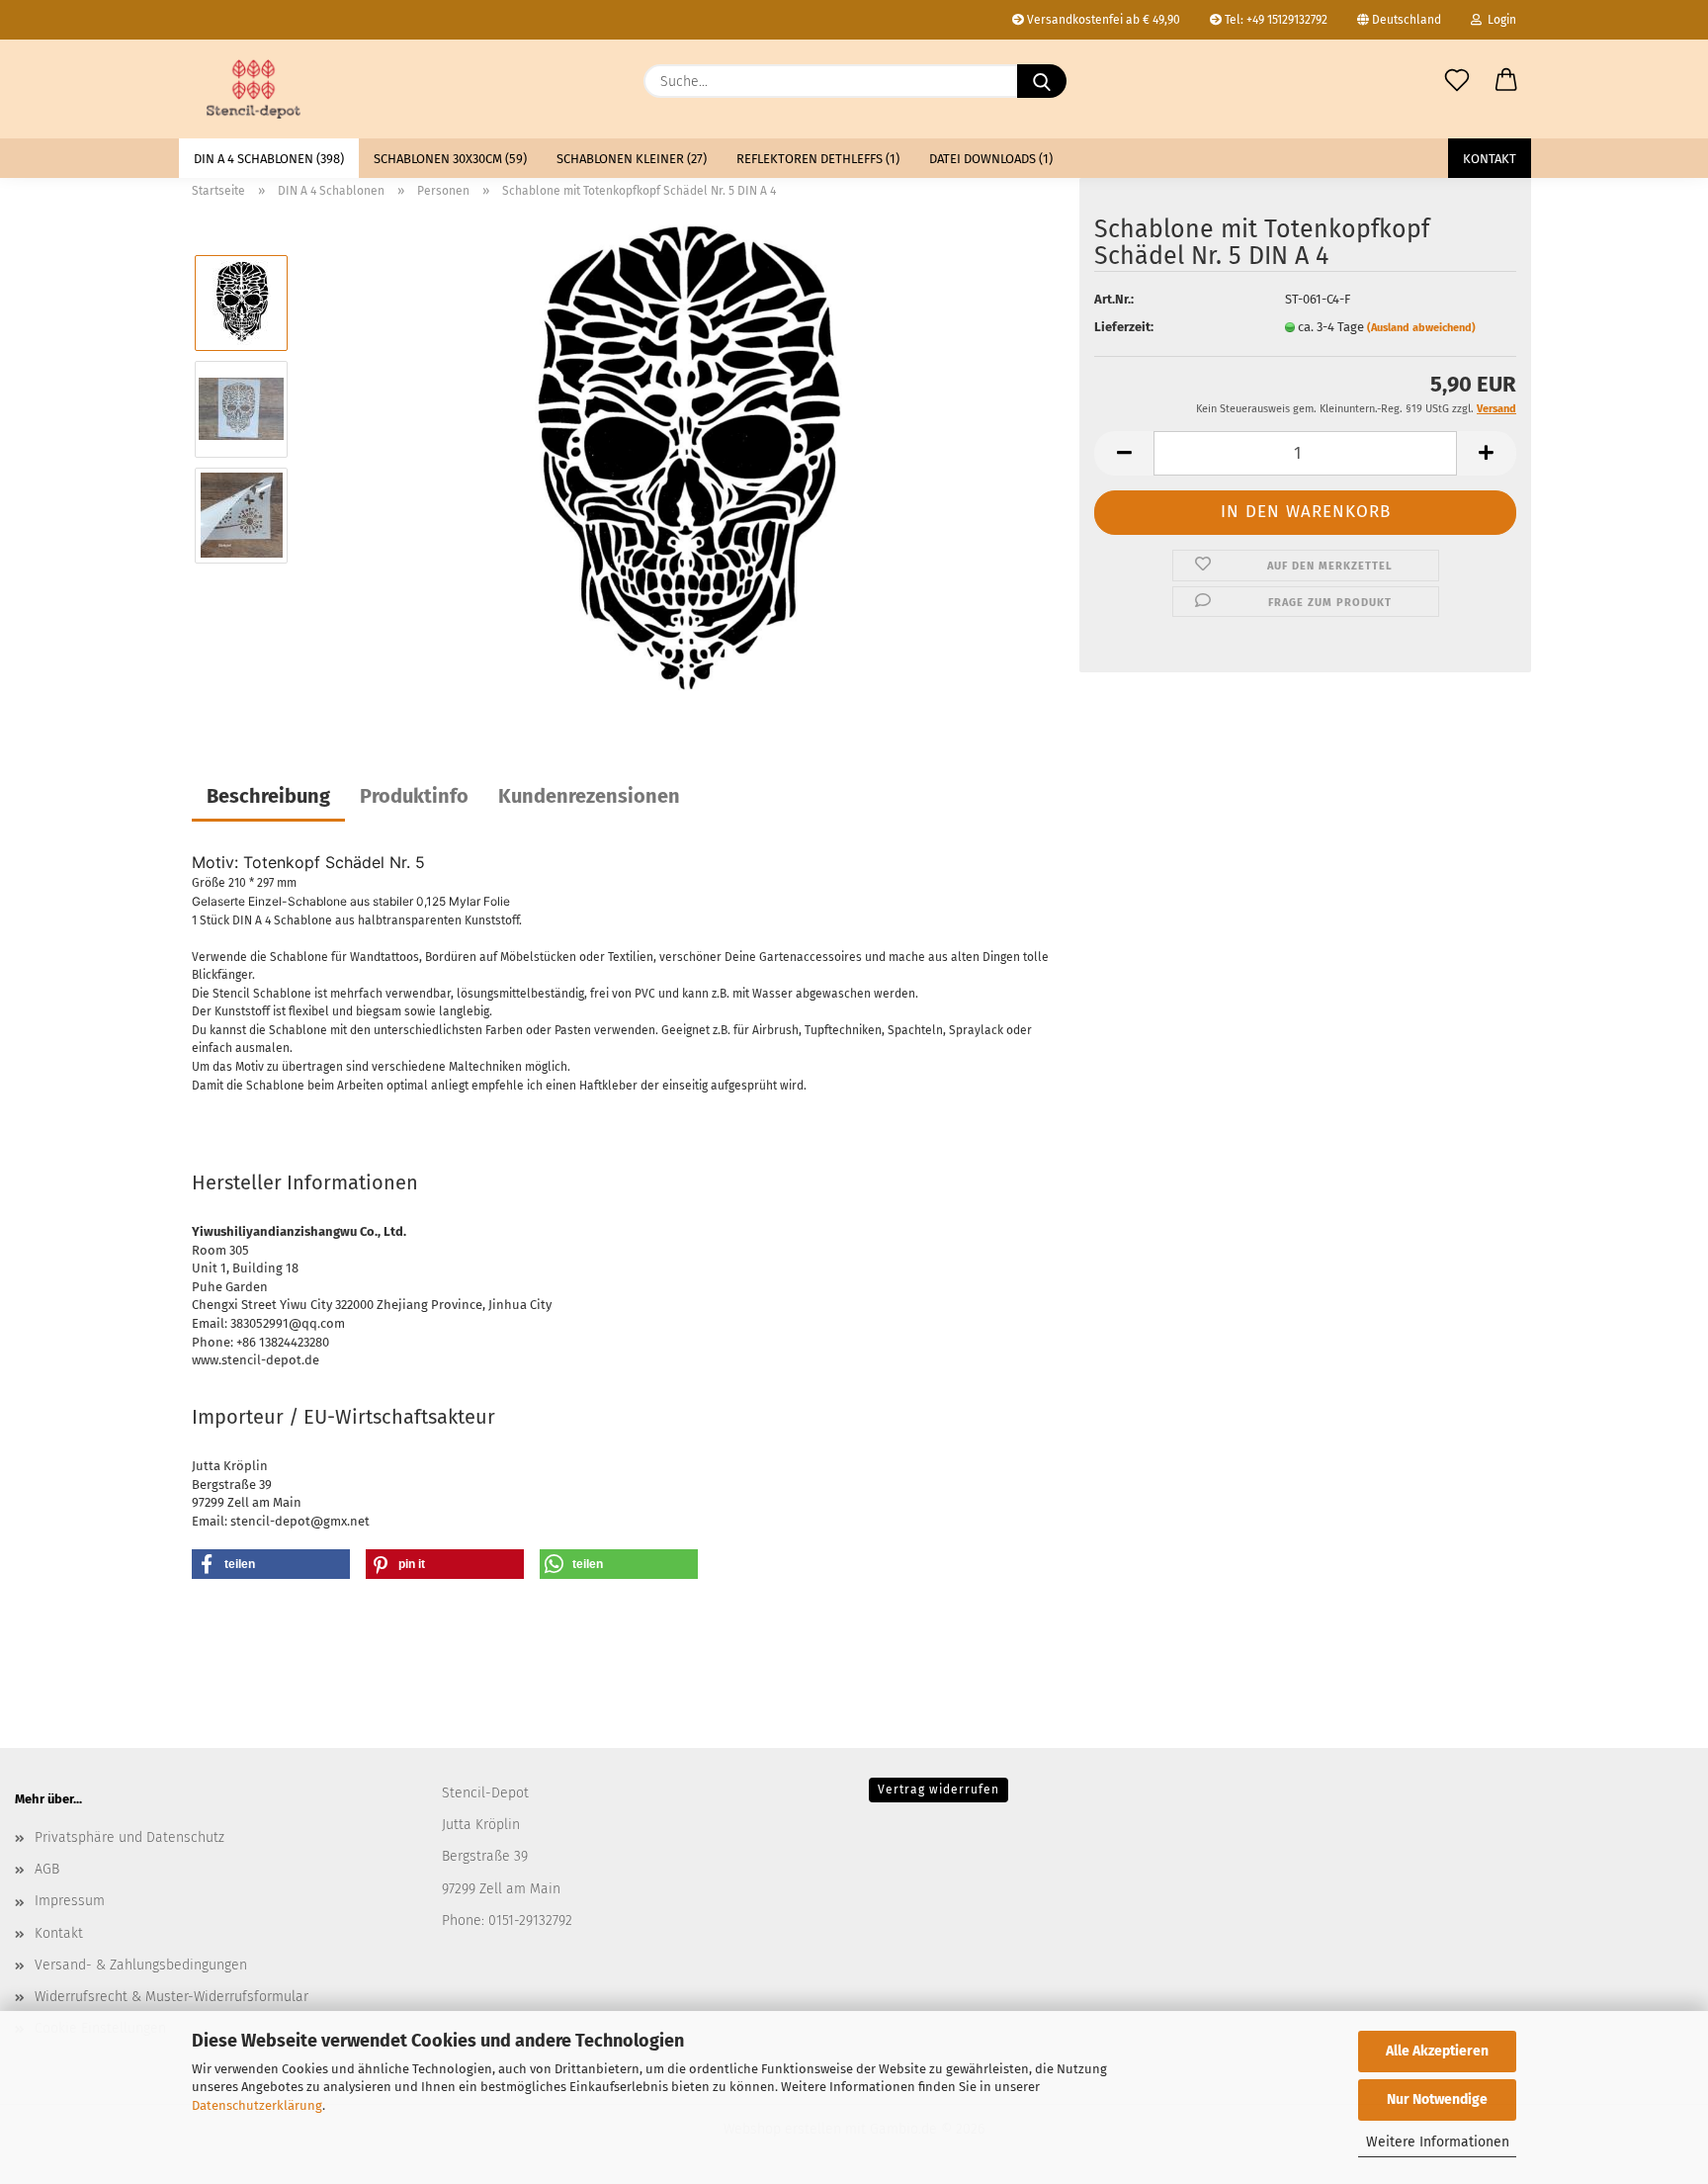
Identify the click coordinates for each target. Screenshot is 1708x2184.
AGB (47, 1869)
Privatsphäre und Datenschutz (129, 1837)
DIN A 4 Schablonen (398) (269, 159)
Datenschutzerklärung (257, 2105)
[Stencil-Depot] (254, 89)
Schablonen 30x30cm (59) (450, 159)
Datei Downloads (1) (991, 159)
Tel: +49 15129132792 (1275, 20)
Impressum (70, 1901)
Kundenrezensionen (589, 796)
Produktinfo (414, 796)
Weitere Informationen (1438, 2142)
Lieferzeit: (1124, 327)
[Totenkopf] (685, 461)
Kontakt (1490, 159)
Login (1499, 20)
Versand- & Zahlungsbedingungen (141, 1965)
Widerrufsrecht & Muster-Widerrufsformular (171, 1997)
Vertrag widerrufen (939, 1790)
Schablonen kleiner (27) (632, 159)
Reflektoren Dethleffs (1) (818, 159)
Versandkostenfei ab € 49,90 (1102, 20)
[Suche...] (1042, 81)
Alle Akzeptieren (1437, 2051)
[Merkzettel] (1457, 81)
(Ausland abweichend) (1421, 328)
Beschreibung (268, 796)
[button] (1506, 81)
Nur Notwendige (1437, 2099)
